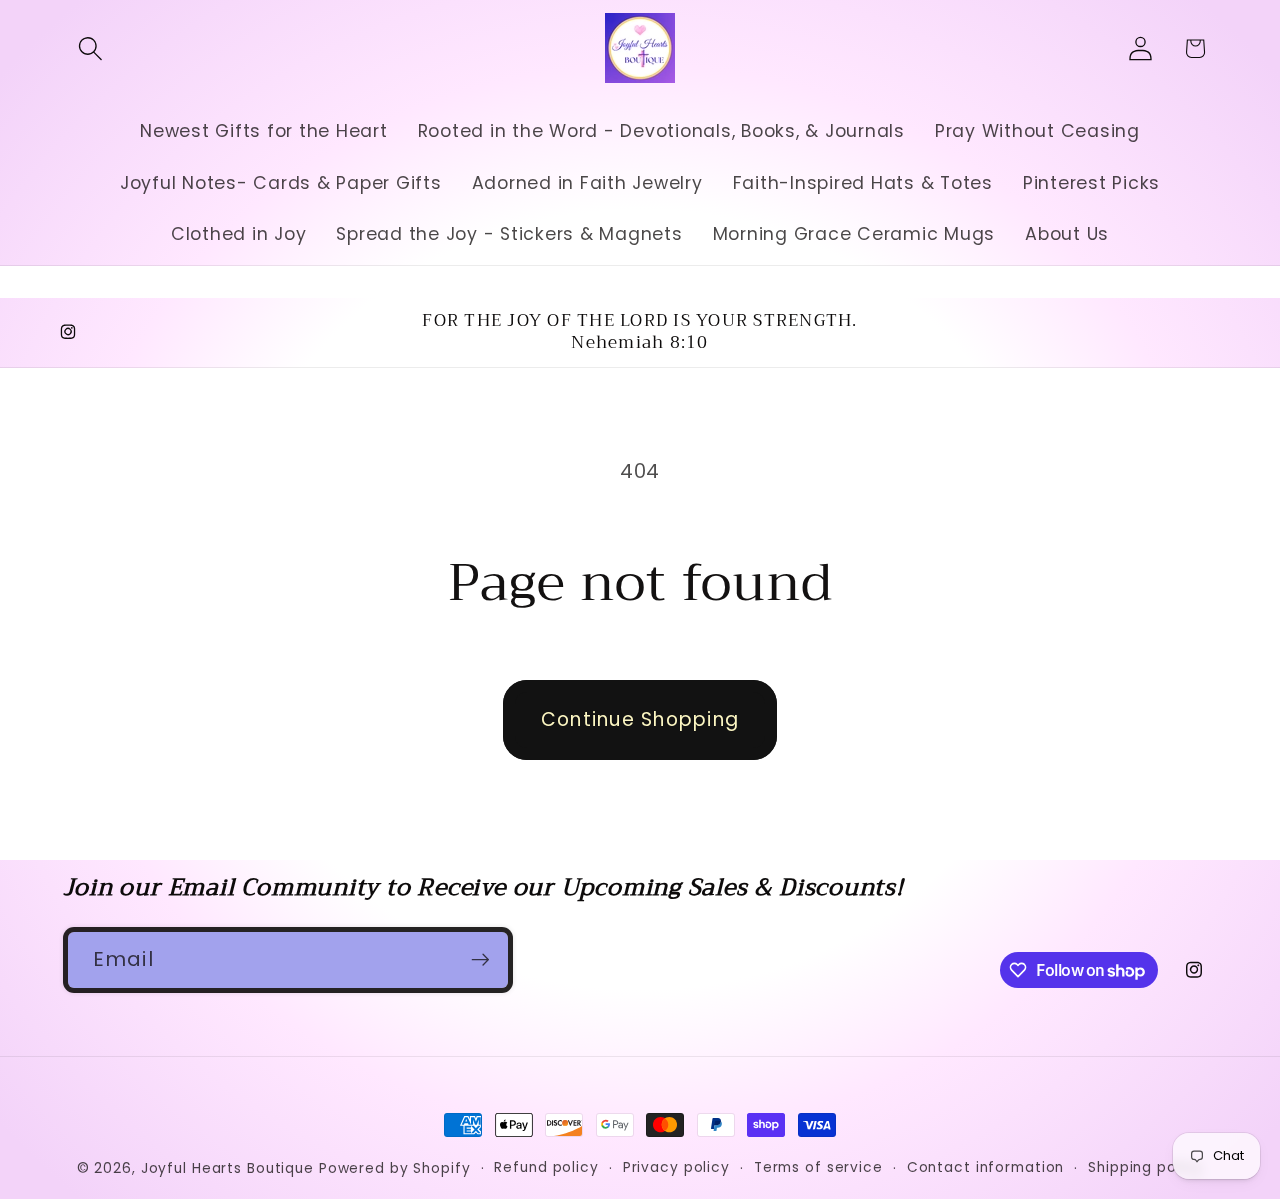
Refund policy (546, 1167)
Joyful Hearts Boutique (227, 1168)
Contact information (986, 1167)
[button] (90, 48)
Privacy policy (676, 1167)
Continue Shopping (640, 719)
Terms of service (818, 1167)
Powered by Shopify (395, 1168)
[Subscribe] (480, 960)
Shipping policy (1145, 1167)
